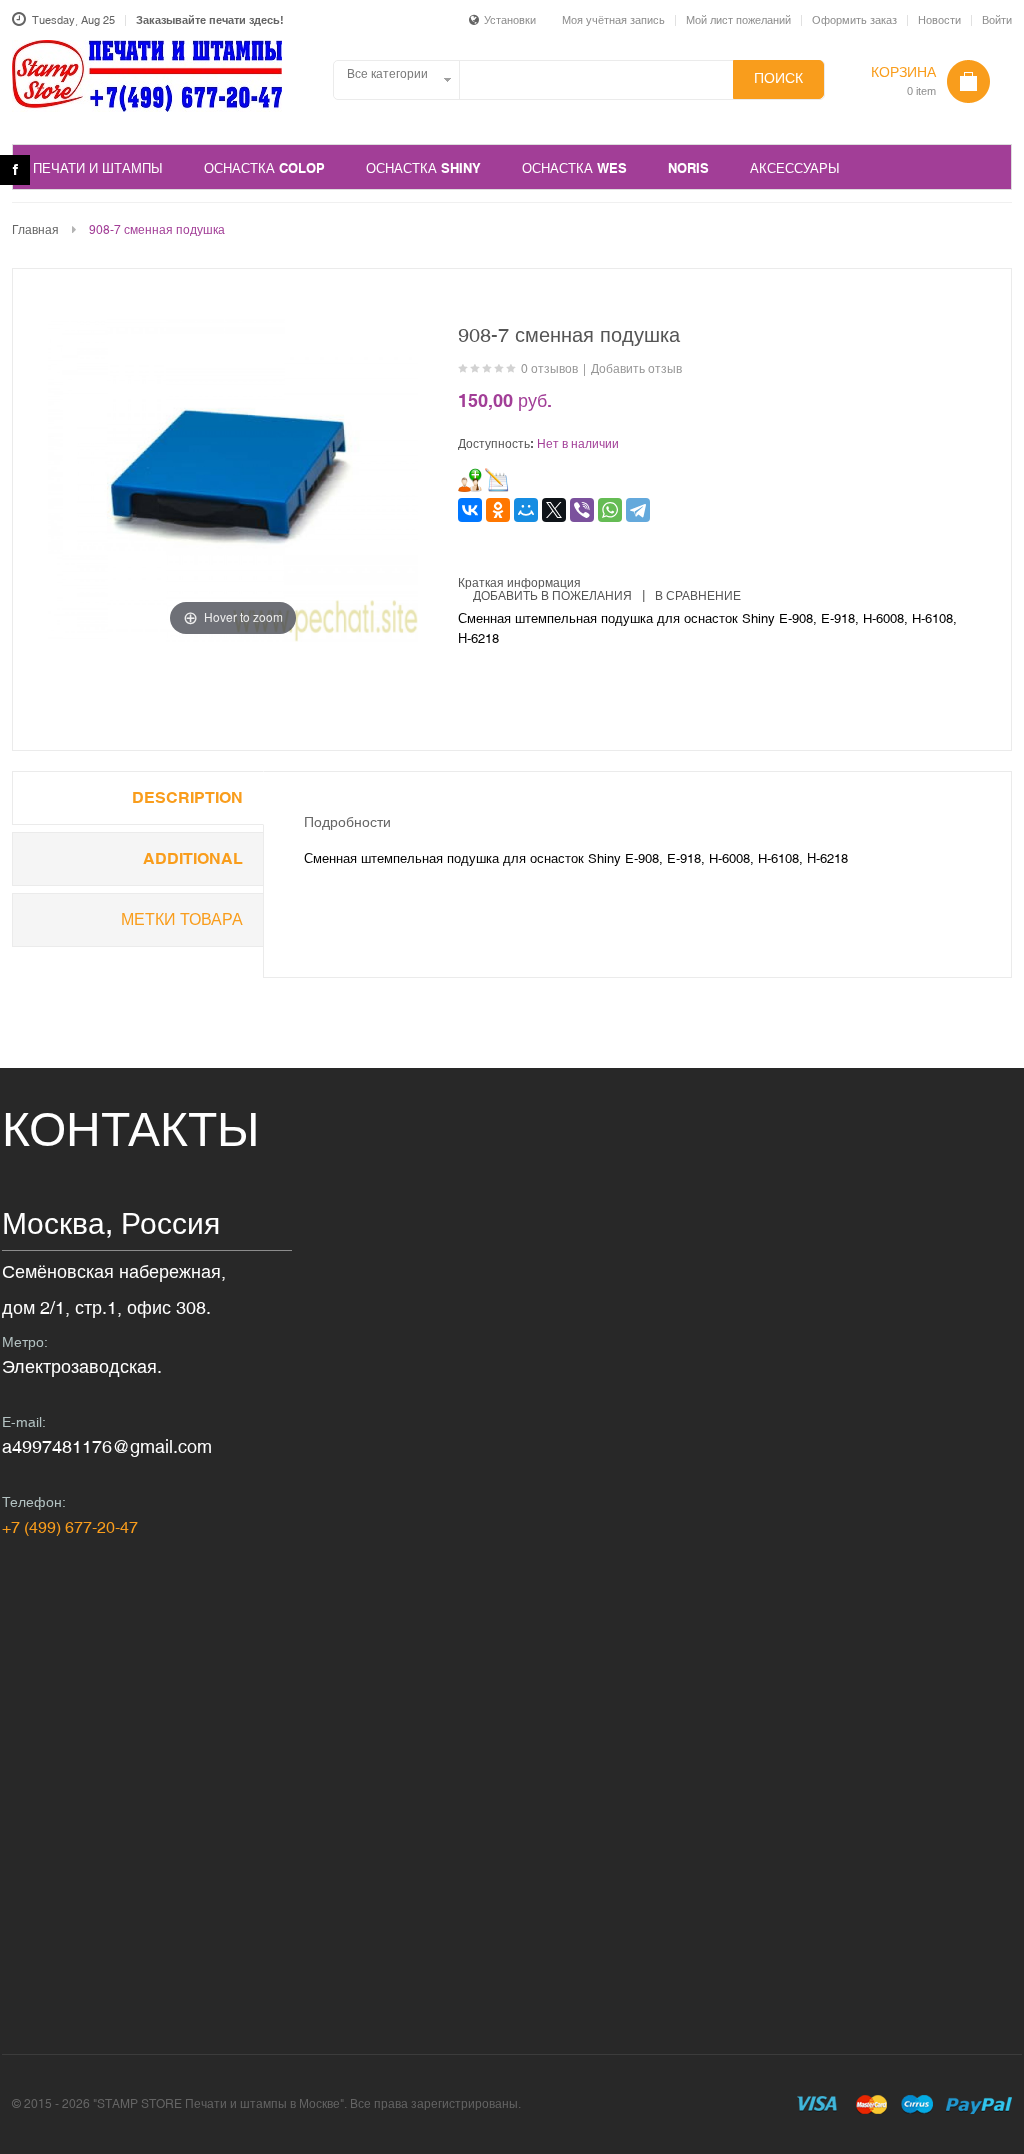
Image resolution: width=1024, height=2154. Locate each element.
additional (193, 858)
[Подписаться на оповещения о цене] (497, 480)
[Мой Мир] (526, 510)
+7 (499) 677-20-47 (70, 1527)
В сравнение (698, 596)
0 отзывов (549, 369)
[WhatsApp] (610, 510)
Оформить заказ (854, 20)
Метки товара (182, 919)
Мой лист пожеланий (738, 20)
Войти (997, 20)
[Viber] (582, 510)
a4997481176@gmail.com (107, 1446)
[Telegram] (638, 510)
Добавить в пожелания (552, 596)
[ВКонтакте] (470, 510)
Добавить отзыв (636, 369)
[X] (554, 510)
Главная (35, 230)
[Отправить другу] (470, 480)
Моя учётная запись (613, 20)
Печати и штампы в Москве (147, 87)
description (187, 797)
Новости (939, 20)
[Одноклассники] (498, 510)
